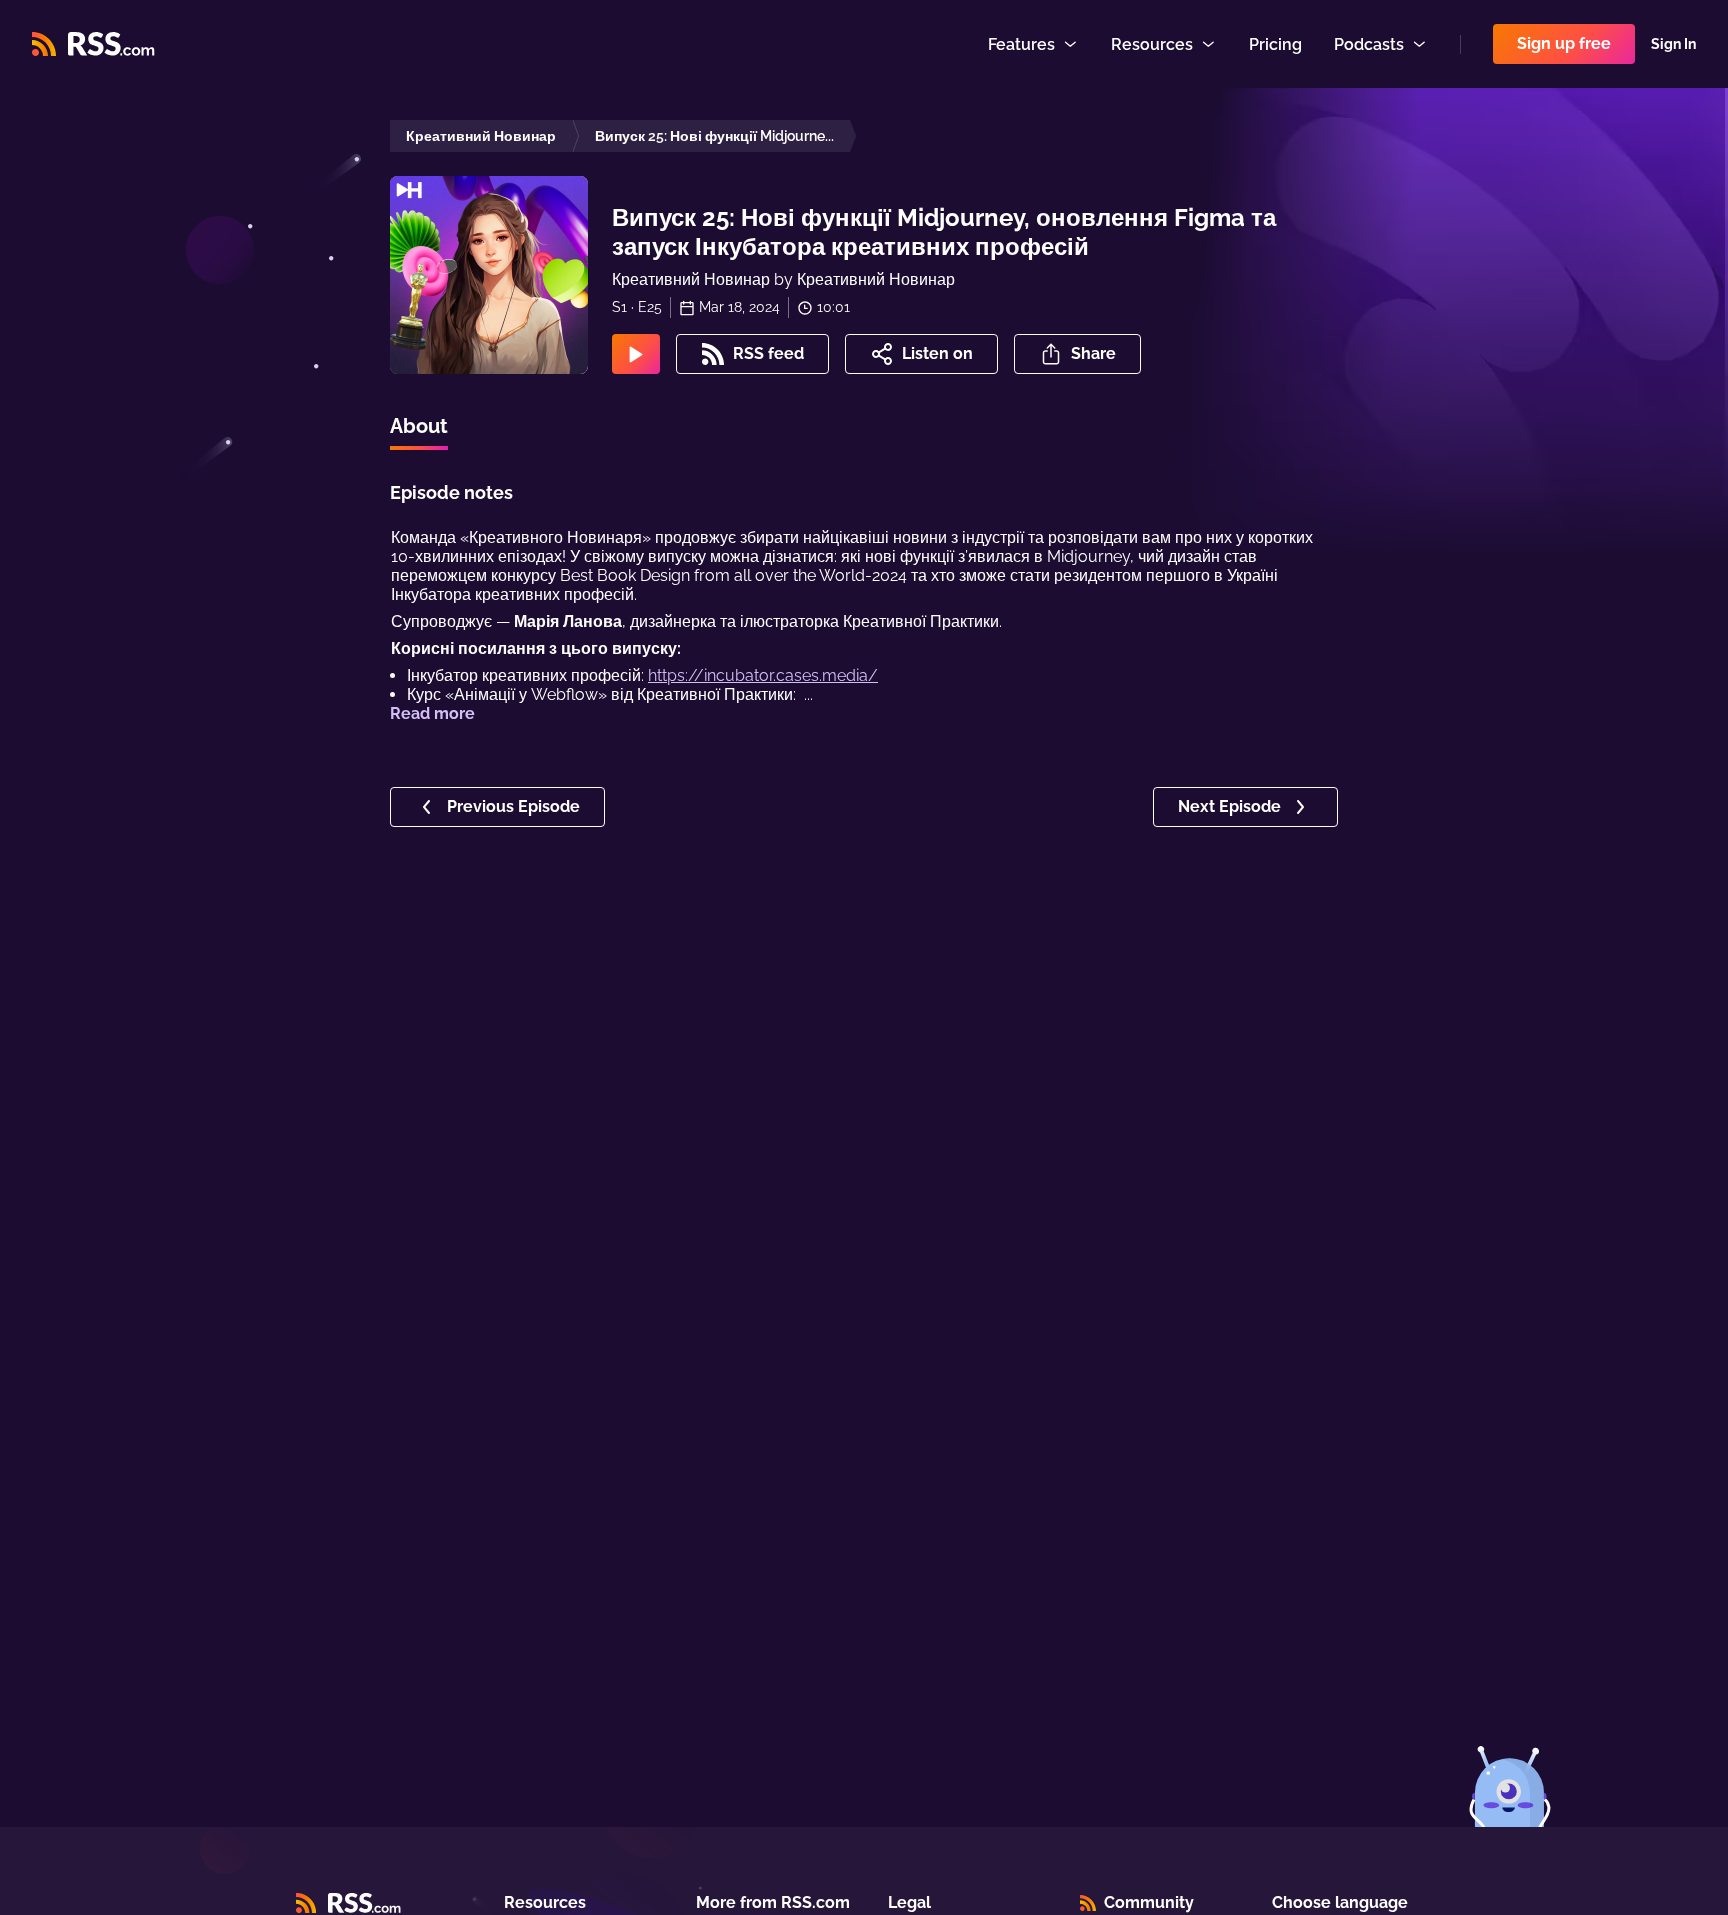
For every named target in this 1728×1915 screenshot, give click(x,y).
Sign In (1673, 44)
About (419, 426)
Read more (432, 713)
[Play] (636, 354)
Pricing (1275, 44)
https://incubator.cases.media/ (763, 675)
